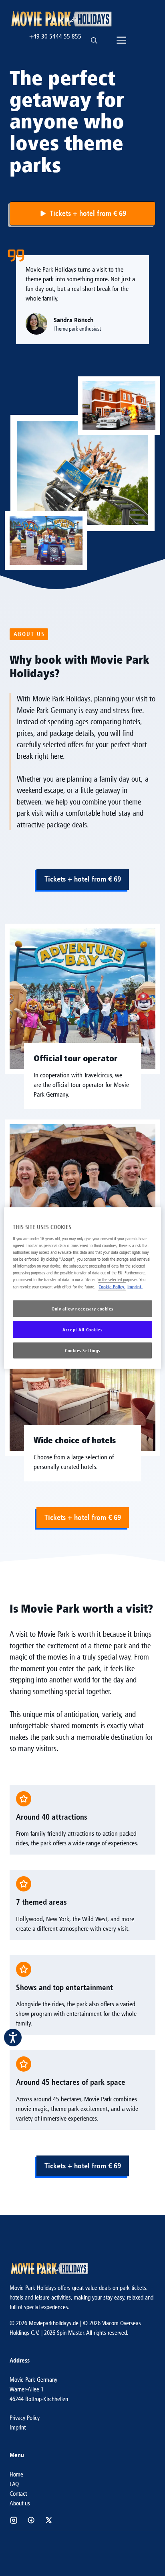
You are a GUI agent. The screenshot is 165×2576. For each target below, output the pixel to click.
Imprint (18, 2427)
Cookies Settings (82, 1350)
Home (16, 2474)
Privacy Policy (25, 2418)
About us (20, 2503)
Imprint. (135, 1287)
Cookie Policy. (112, 1287)
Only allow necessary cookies (82, 1309)
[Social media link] (14, 2520)
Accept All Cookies (82, 1330)
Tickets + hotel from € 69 (83, 879)
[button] (94, 37)
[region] (82, 1288)
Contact (18, 2494)
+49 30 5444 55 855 (55, 36)
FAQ (14, 2484)
